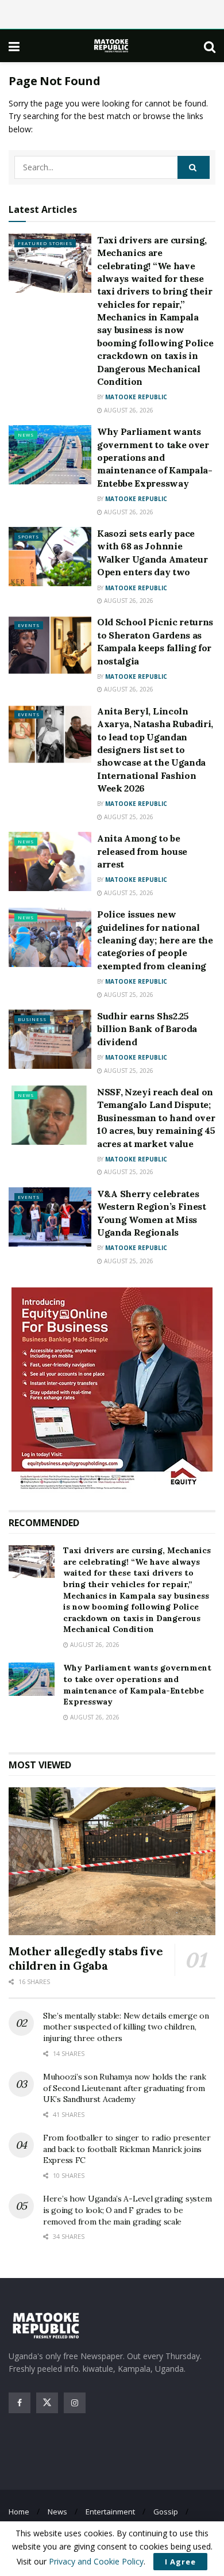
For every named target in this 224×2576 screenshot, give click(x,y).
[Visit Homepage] (112, 46)
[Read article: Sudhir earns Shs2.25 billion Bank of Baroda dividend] (50, 1039)
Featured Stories (45, 243)
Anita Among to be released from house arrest (142, 851)
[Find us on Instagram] (75, 2403)
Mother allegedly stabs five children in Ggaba (86, 1958)
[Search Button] (210, 46)
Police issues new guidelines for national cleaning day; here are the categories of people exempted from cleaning (155, 940)
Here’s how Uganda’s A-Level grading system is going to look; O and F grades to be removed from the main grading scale (127, 2210)
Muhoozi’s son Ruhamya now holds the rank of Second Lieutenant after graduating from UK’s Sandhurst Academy (125, 2088)
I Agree (180, 2562)
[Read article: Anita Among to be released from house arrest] (50, 861)
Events (29, 625)
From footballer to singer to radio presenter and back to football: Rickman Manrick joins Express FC (127, 2149)
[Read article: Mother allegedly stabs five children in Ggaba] (112, 1861)
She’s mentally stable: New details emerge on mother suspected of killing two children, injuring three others (126, 2027)
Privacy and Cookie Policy (96, 2561)
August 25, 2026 (128, 817)
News (26, 435)
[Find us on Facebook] (20, 2403)
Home (19, 2512)
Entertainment (110, 2512)
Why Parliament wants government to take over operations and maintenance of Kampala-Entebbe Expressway (155, 457)
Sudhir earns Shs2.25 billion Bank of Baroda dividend (147, 1029)
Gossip (166, 2512)
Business (32, 1019)
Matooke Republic (136, 397)
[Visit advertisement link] (112, 1390)
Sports (28, 536)
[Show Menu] (14, 46)
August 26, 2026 (128, 410)
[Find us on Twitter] (47, 2403)
